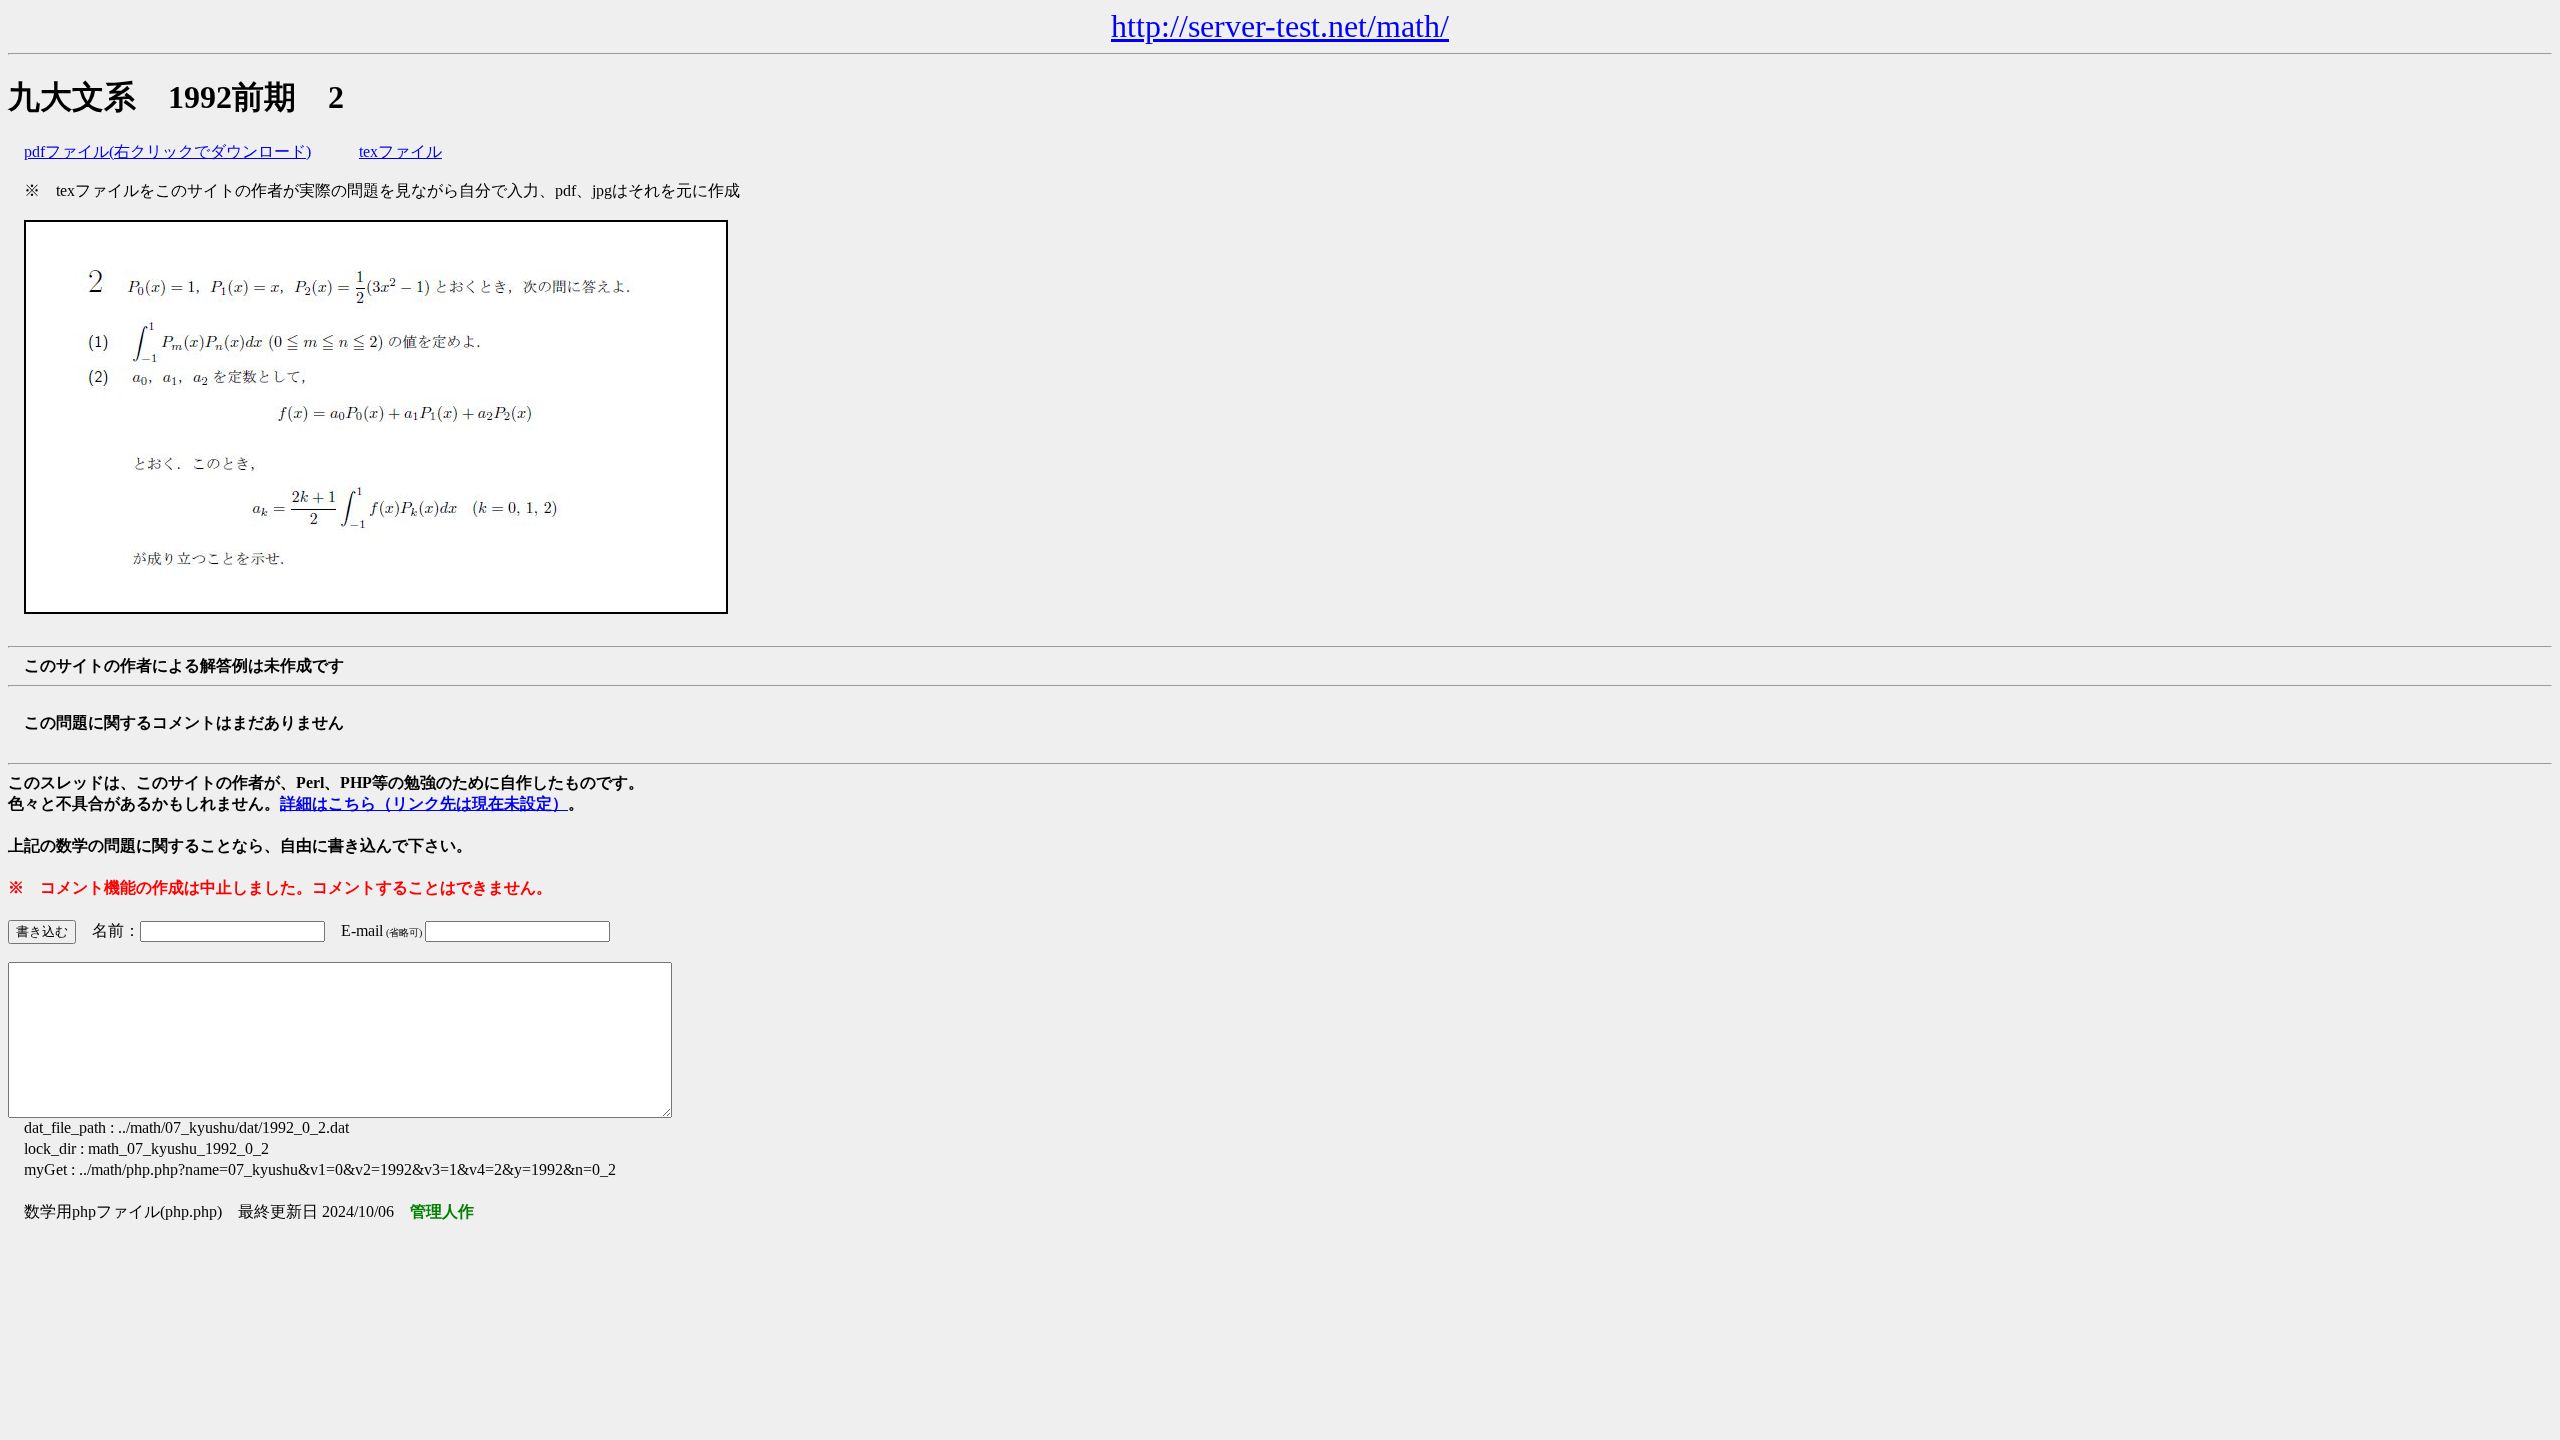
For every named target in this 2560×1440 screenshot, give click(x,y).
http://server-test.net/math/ (1280, 26)
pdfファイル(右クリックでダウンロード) (167, 151)
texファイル (400, 151)
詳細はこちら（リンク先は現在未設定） (424, 803)
